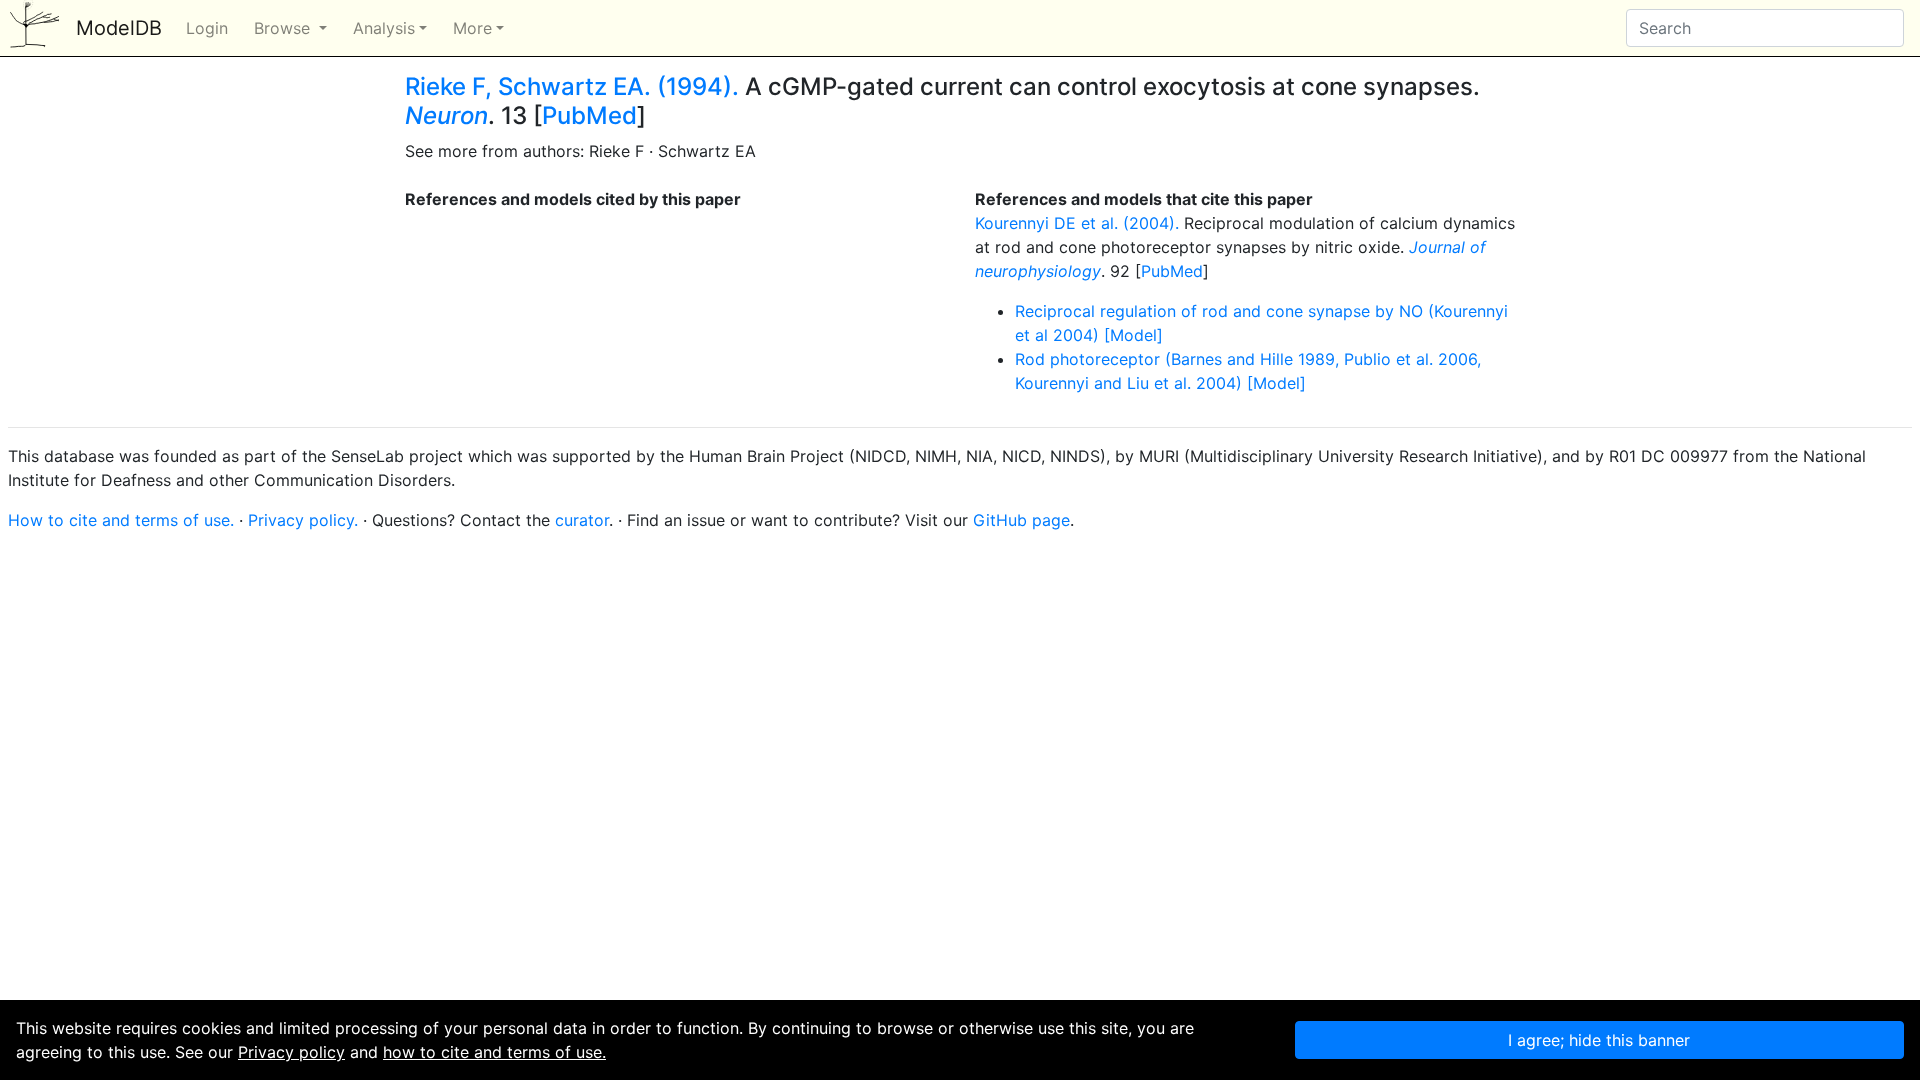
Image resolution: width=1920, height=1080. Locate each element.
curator (582, 520)
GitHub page (1021, 520)
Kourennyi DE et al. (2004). (1077, 223)
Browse (284, 28)
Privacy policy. (303, 520)
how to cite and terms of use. (494, 1052)
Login (207, 28)
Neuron (446, 115)
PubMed (589, 115)
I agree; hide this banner (1599, 1040)
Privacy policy (291, 1052)
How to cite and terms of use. (121, 520)
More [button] (472, 28)
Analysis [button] (384, 28)
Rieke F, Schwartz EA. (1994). (572, 86)
